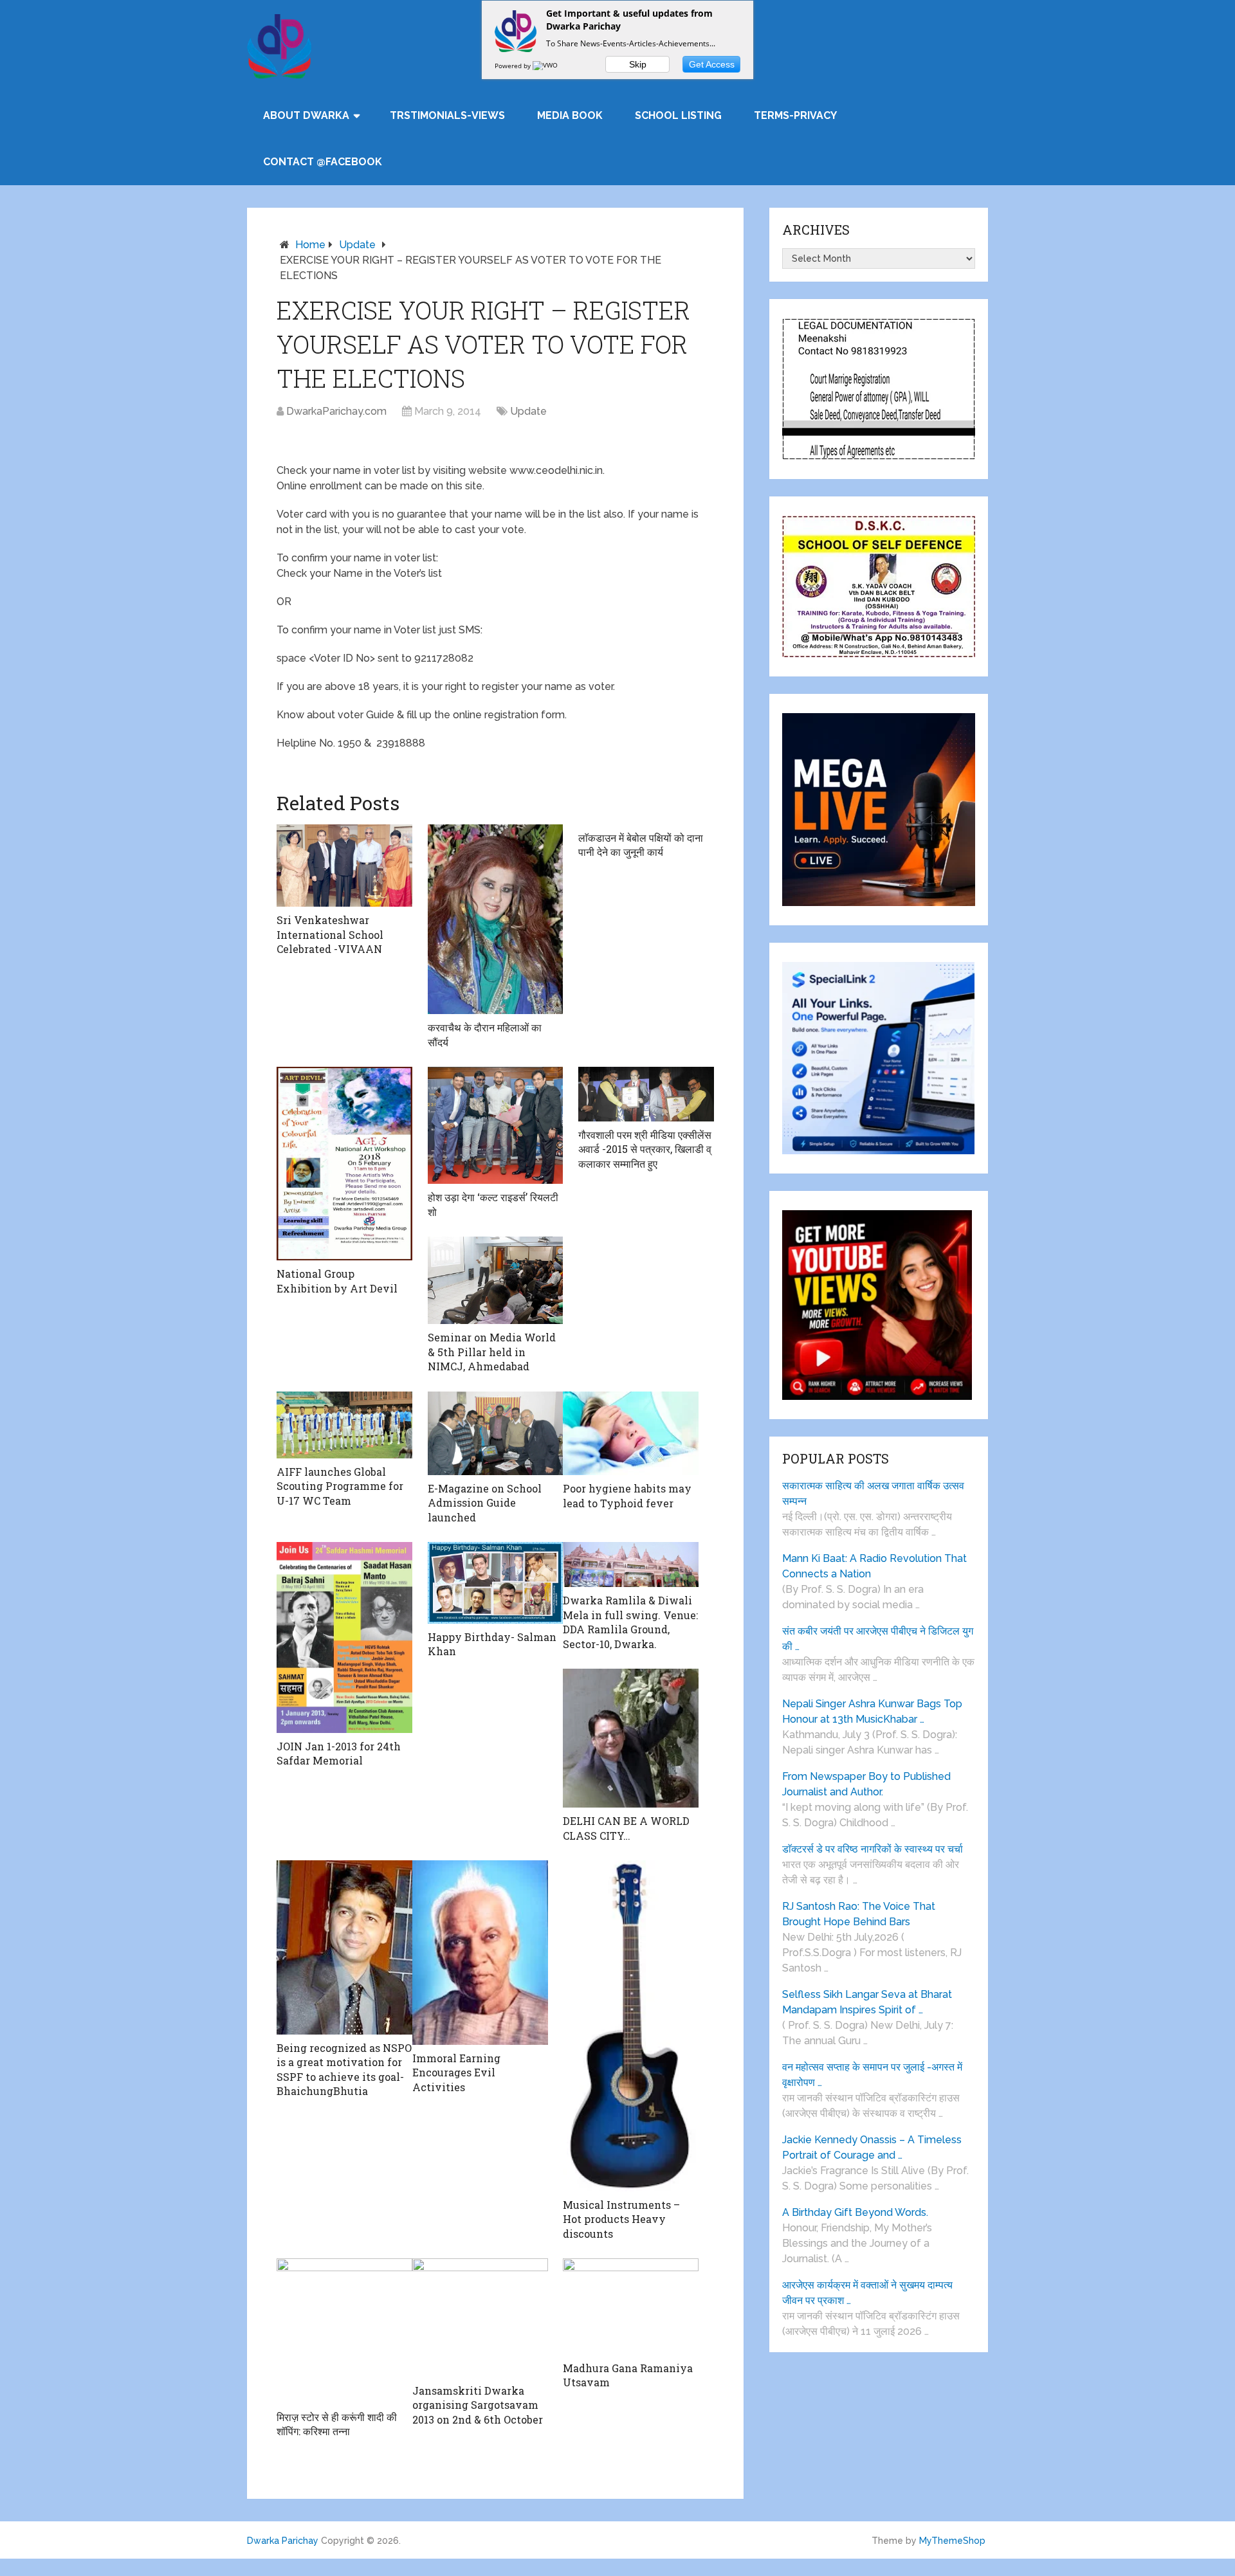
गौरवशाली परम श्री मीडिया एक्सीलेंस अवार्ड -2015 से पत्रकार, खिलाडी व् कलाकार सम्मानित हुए (645, 1149)
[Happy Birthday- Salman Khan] (496, 1583)
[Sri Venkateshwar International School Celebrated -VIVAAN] (344, 866)
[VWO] (546, 66)
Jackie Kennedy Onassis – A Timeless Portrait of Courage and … (872, 2147)
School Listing (678, 115)
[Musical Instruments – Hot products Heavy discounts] (631, 2026)
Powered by (514, 66)
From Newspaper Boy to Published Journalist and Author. (866, 1784)
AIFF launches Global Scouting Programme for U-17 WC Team (340, 1486)
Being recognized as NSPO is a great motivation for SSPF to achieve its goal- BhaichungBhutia (344, 2069)
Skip (638, 64)
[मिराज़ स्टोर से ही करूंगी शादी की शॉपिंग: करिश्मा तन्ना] (344, 2331)
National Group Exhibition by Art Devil (337, 1281)
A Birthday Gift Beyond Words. (855, 2212)
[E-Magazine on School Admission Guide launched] (496, 1433)
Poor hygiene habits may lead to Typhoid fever (627, 1495)
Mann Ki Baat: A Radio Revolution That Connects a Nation (874, 1566)
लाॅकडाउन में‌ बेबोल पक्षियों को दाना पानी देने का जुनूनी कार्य (641, 845)
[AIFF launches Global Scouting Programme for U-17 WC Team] (344, 1425)
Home (310, 245)
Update (357, 245)
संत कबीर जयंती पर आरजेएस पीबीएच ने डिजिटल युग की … (878, 1639)
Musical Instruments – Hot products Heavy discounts (621, 2219)
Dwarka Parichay (283, 2541)
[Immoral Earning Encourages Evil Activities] (480, 1953)
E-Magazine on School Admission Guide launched (485, 1503)
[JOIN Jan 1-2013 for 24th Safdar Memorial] (344, 1637)
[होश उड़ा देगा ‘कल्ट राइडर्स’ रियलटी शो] (496, 1125)
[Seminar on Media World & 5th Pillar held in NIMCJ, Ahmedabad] (496, 1280)
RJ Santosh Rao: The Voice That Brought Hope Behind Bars (859, 1914)
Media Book (570, 115)
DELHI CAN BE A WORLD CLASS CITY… (626, 1828)
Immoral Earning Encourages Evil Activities (456, 2073)
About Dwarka (306, 115)
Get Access (712, 64)
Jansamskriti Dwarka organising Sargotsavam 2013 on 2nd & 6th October (478, 2405)
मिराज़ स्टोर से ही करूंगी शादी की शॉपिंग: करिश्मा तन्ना (337, 2424)
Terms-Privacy (795, 115)
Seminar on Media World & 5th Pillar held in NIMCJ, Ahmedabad (492, 1352)
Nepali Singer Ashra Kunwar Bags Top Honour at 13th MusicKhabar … (872, 1711)
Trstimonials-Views (447, 115)
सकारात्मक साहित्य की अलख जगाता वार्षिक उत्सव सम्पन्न (873, 1493)
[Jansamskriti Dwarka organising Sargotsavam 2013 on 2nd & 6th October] (480, 2318)
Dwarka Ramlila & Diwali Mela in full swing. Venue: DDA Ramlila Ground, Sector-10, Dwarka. (630, 1622)
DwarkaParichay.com (336, 411)
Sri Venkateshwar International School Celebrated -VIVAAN (330, 934)
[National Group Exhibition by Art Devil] (344, 1164)
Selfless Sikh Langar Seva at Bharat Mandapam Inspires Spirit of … (867, 2002)
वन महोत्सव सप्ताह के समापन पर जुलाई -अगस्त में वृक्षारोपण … (872, 2075)
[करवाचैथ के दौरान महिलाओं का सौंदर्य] (496, 920)
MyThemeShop (952, 2541)
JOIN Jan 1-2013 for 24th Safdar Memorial (339, 1753)
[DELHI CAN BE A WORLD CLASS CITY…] (631, 1738)
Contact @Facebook (323, 162)
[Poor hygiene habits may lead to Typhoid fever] (631, 1434)
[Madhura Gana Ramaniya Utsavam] (631, 2307)
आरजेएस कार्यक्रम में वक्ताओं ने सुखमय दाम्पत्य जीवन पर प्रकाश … (867, 2293)
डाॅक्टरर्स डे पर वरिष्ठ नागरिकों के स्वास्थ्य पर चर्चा (873, 1849)
